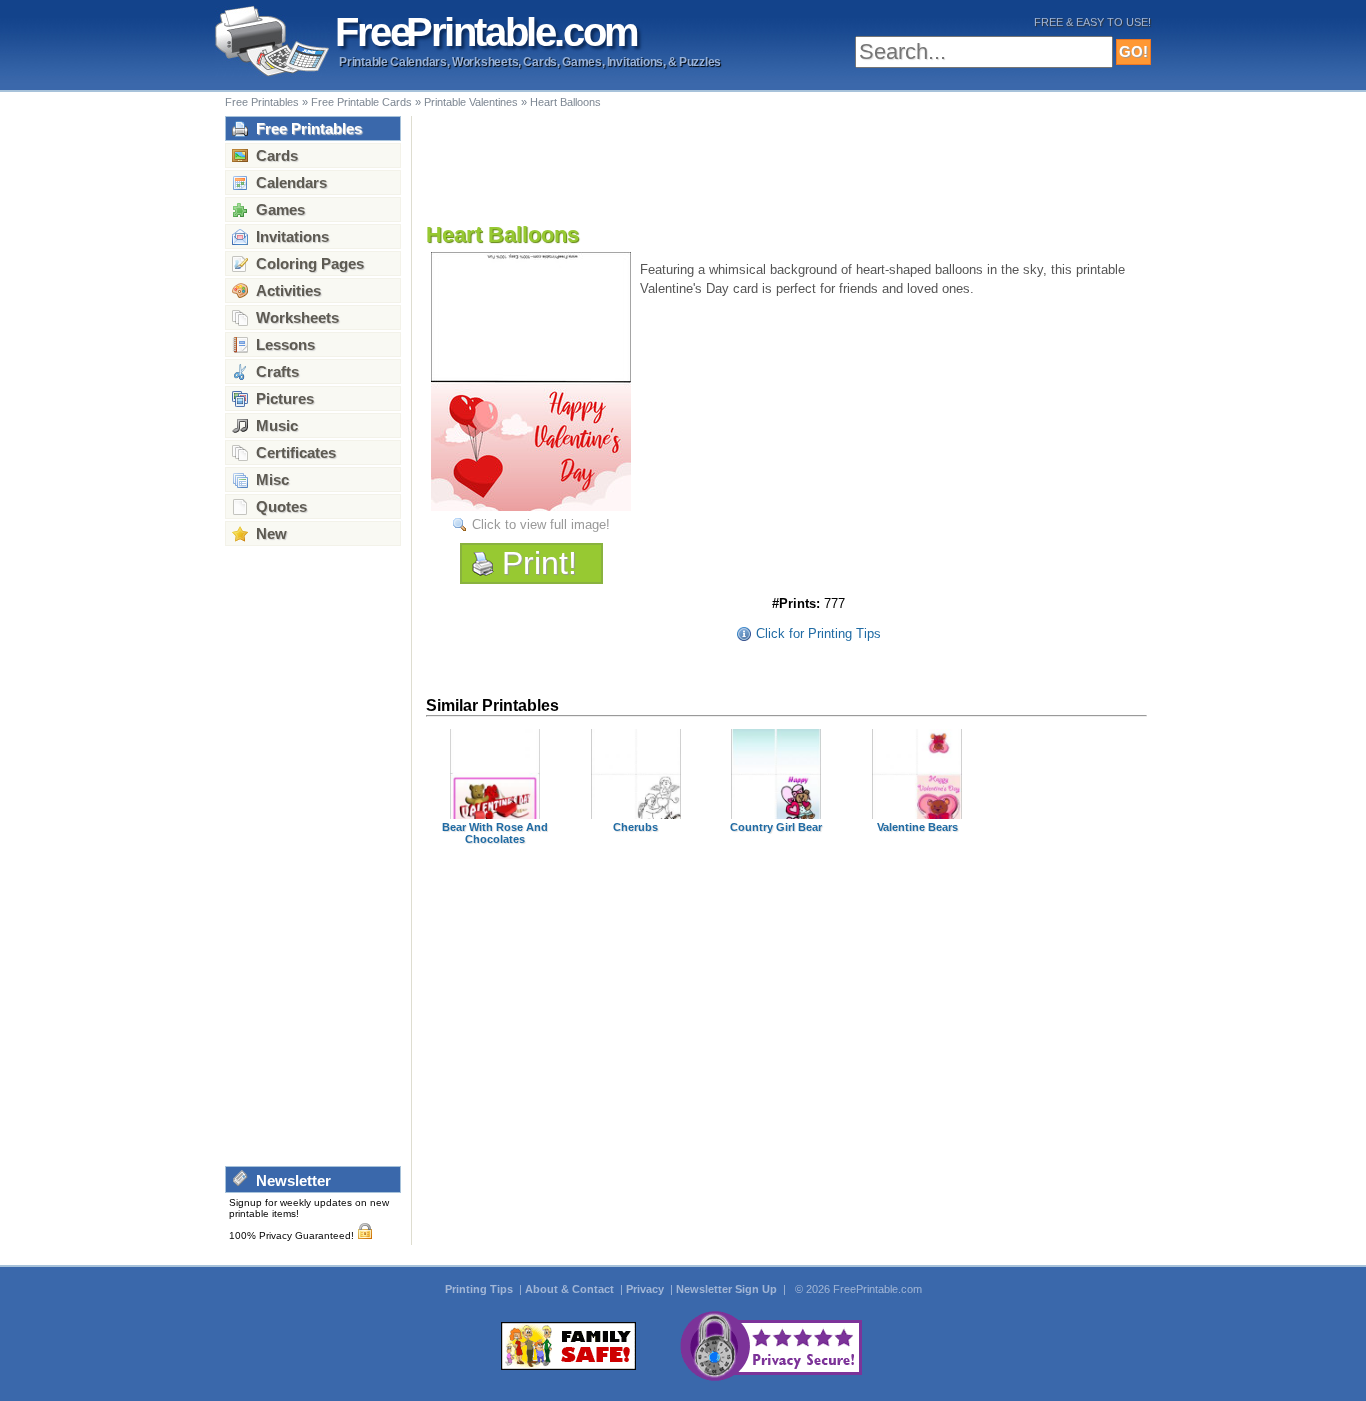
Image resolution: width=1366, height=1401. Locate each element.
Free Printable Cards (361, 102)
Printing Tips (480, 1289)
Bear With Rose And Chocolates (495, 833)
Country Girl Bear (776, 827)
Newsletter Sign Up (728, 1289)
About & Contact (571, 1289)
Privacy (646, 1289)
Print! (539, 563)
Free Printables (262, 102)
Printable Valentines (471, 102)
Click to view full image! (541, 524)
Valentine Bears (917, 827)
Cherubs (635, 827)
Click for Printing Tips (818, 633)
